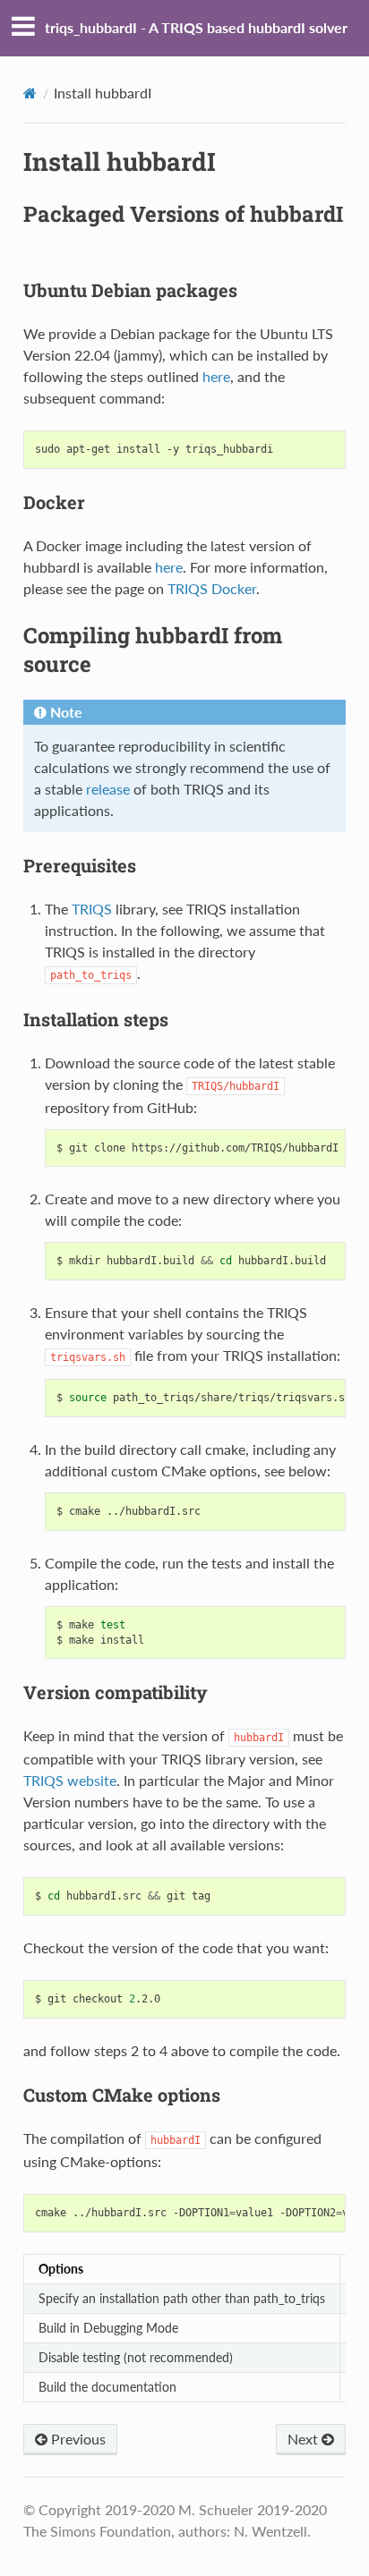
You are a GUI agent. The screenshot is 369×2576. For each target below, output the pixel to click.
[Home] (30, 93)
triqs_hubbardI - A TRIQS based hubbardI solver (196, 27)
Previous (77, 2439)
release (108, 789)
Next (305, 2439)
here (169, 567)
